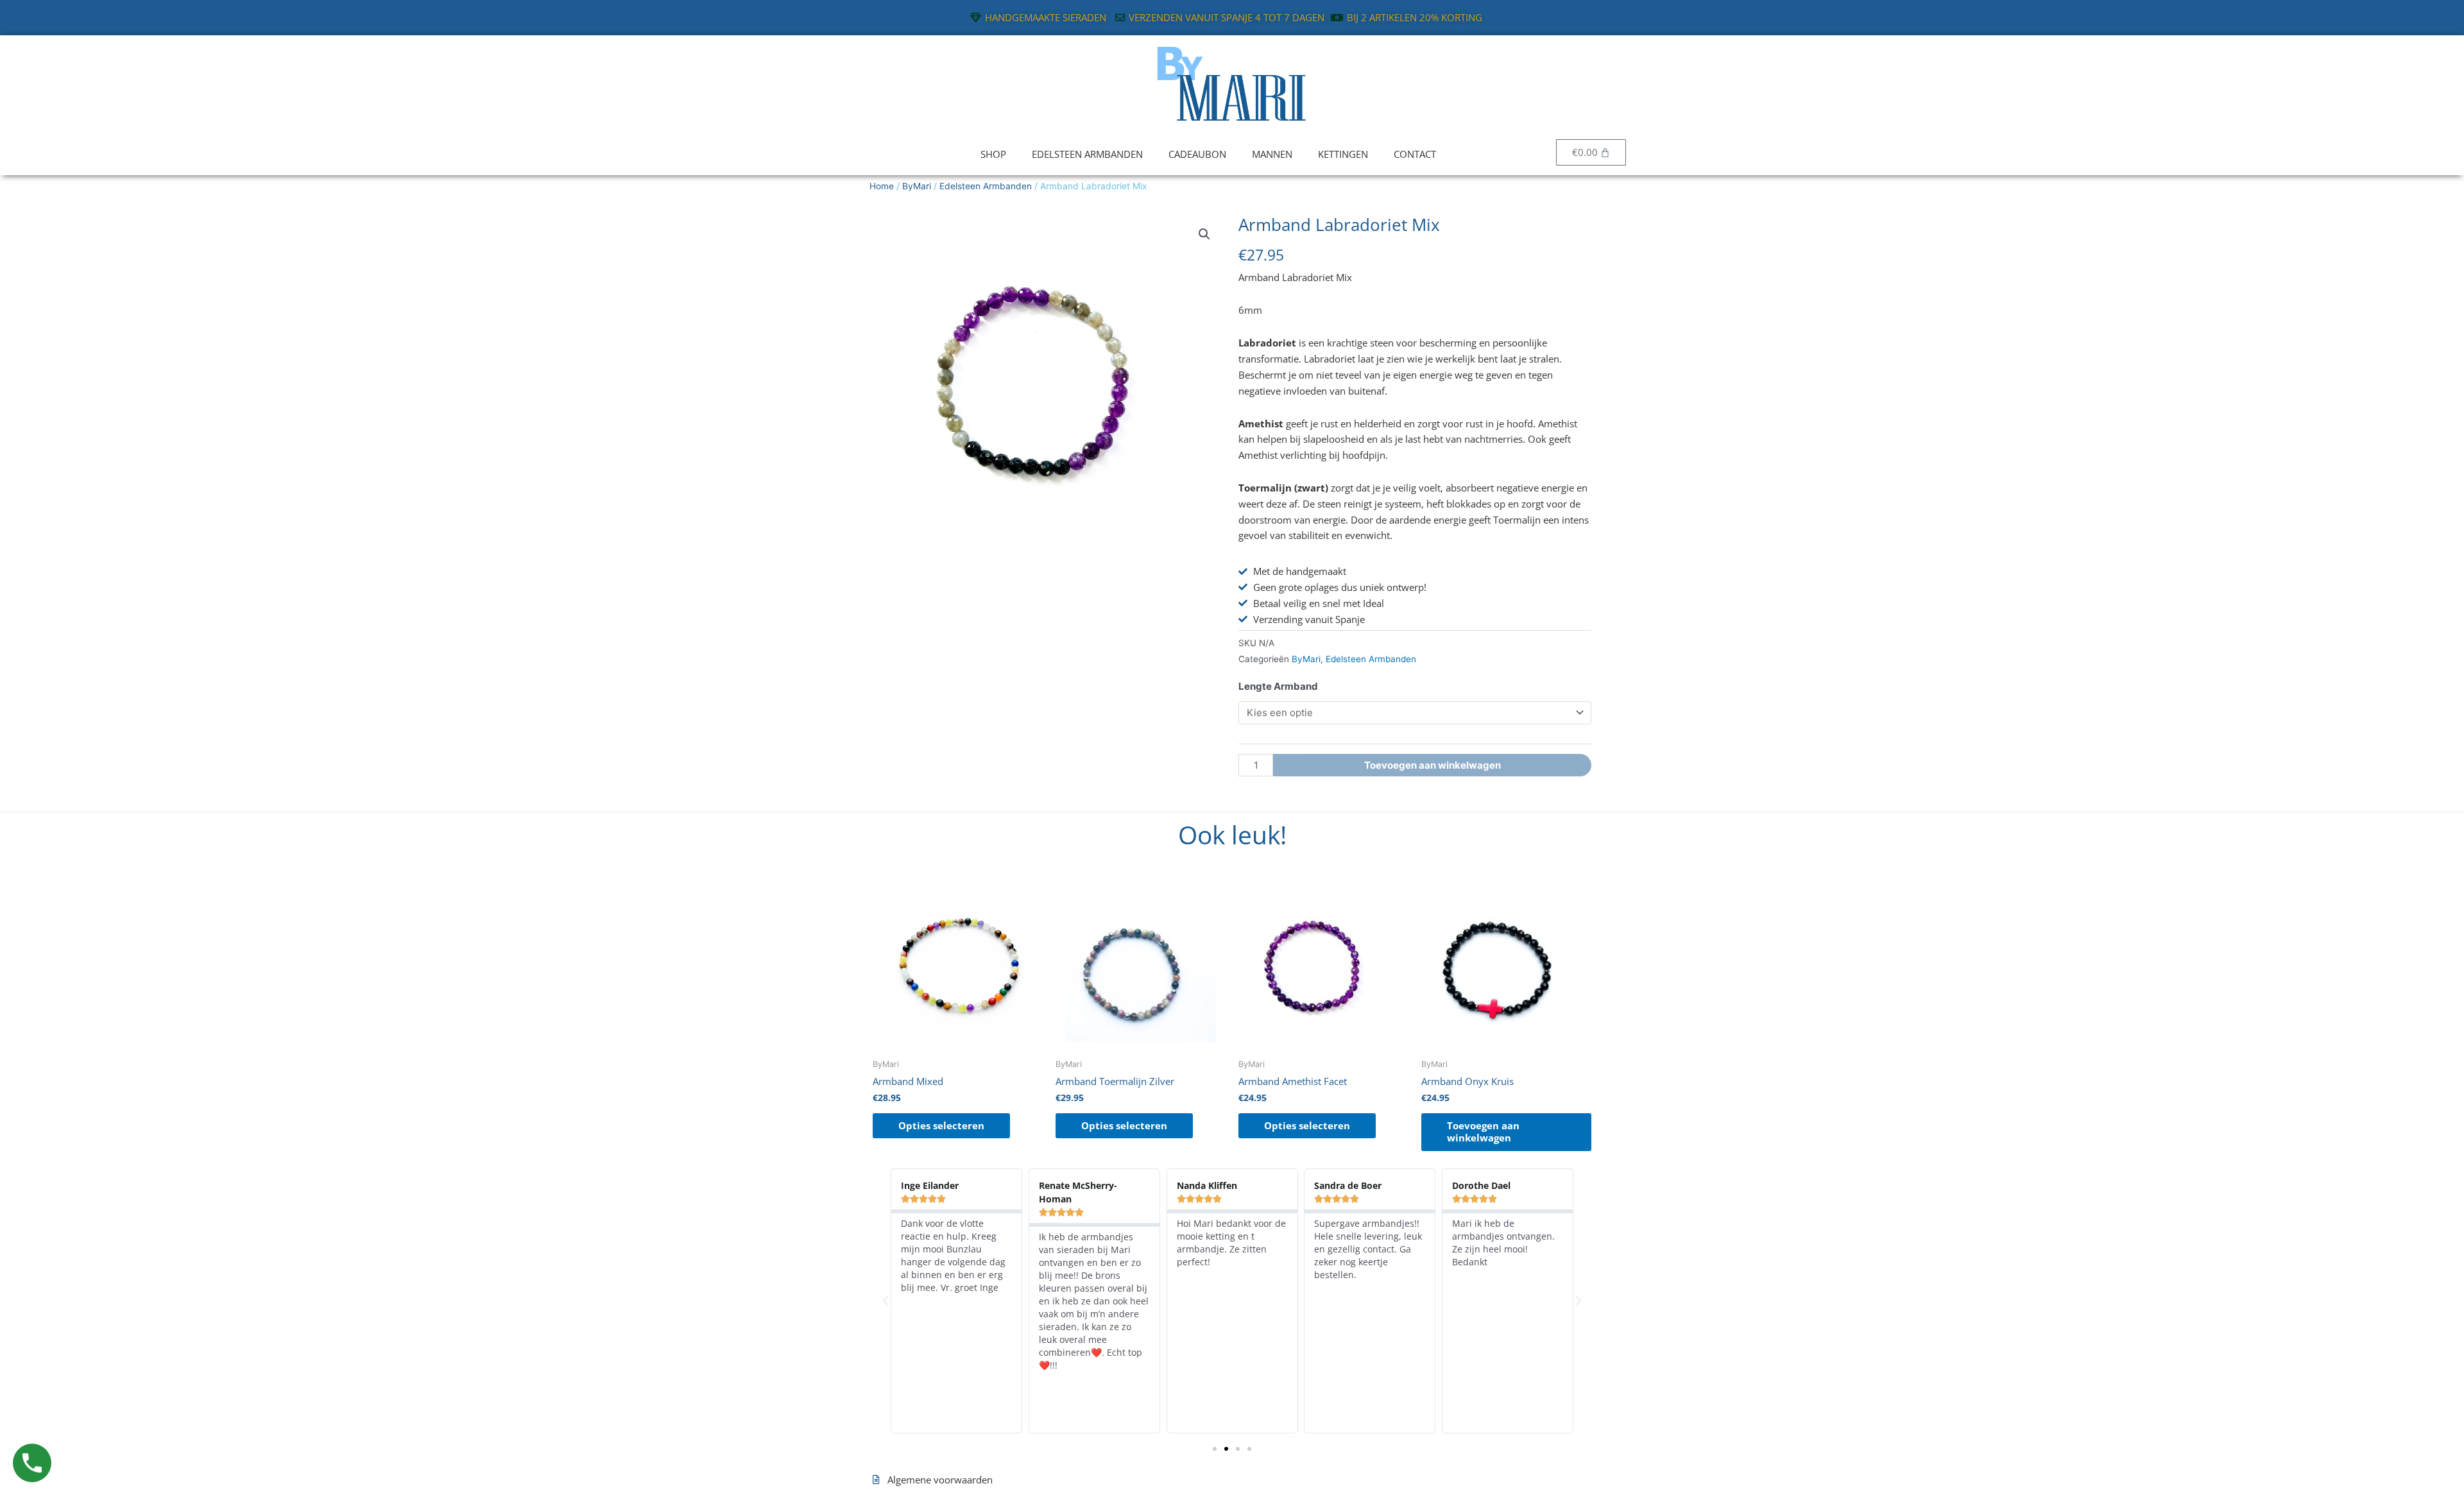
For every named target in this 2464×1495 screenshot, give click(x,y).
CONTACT (1415, 154)
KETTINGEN (1343, 154)
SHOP (993, 154)
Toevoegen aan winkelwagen (1433, 765)
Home (882, 186)
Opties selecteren (941, 1125)
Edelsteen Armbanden (986, 186)
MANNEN (1272, 154)
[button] (1204, 234)
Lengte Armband (1278, 686)
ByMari (917, 186)
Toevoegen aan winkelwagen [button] (1483, 1132)
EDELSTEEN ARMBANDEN (1087, 154)
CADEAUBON (1197, 154)
